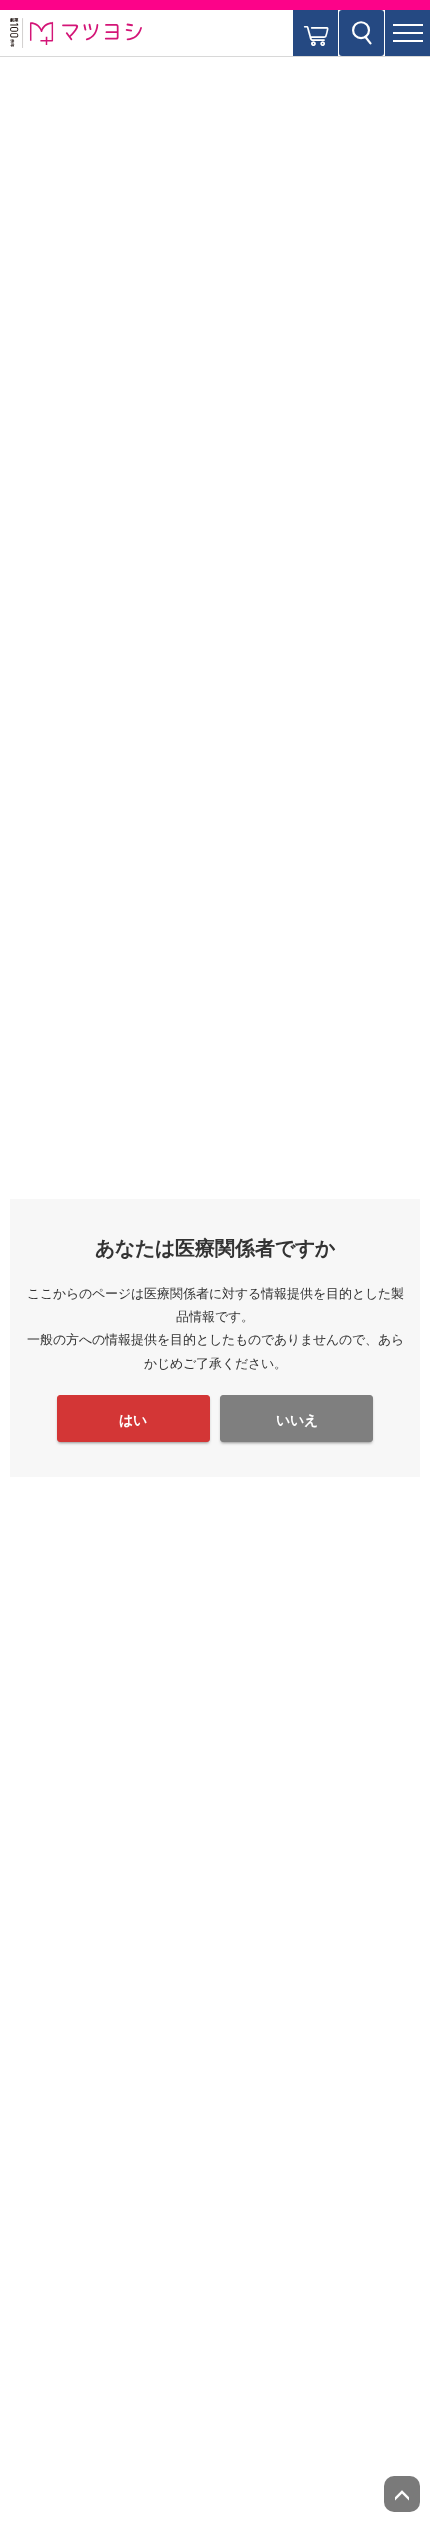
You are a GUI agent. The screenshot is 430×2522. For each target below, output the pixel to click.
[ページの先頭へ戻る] (402, 2494)
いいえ (297, 1420)
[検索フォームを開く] (361, 33)
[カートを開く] (315, 33)
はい (133, 1420)
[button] (407, 33)
